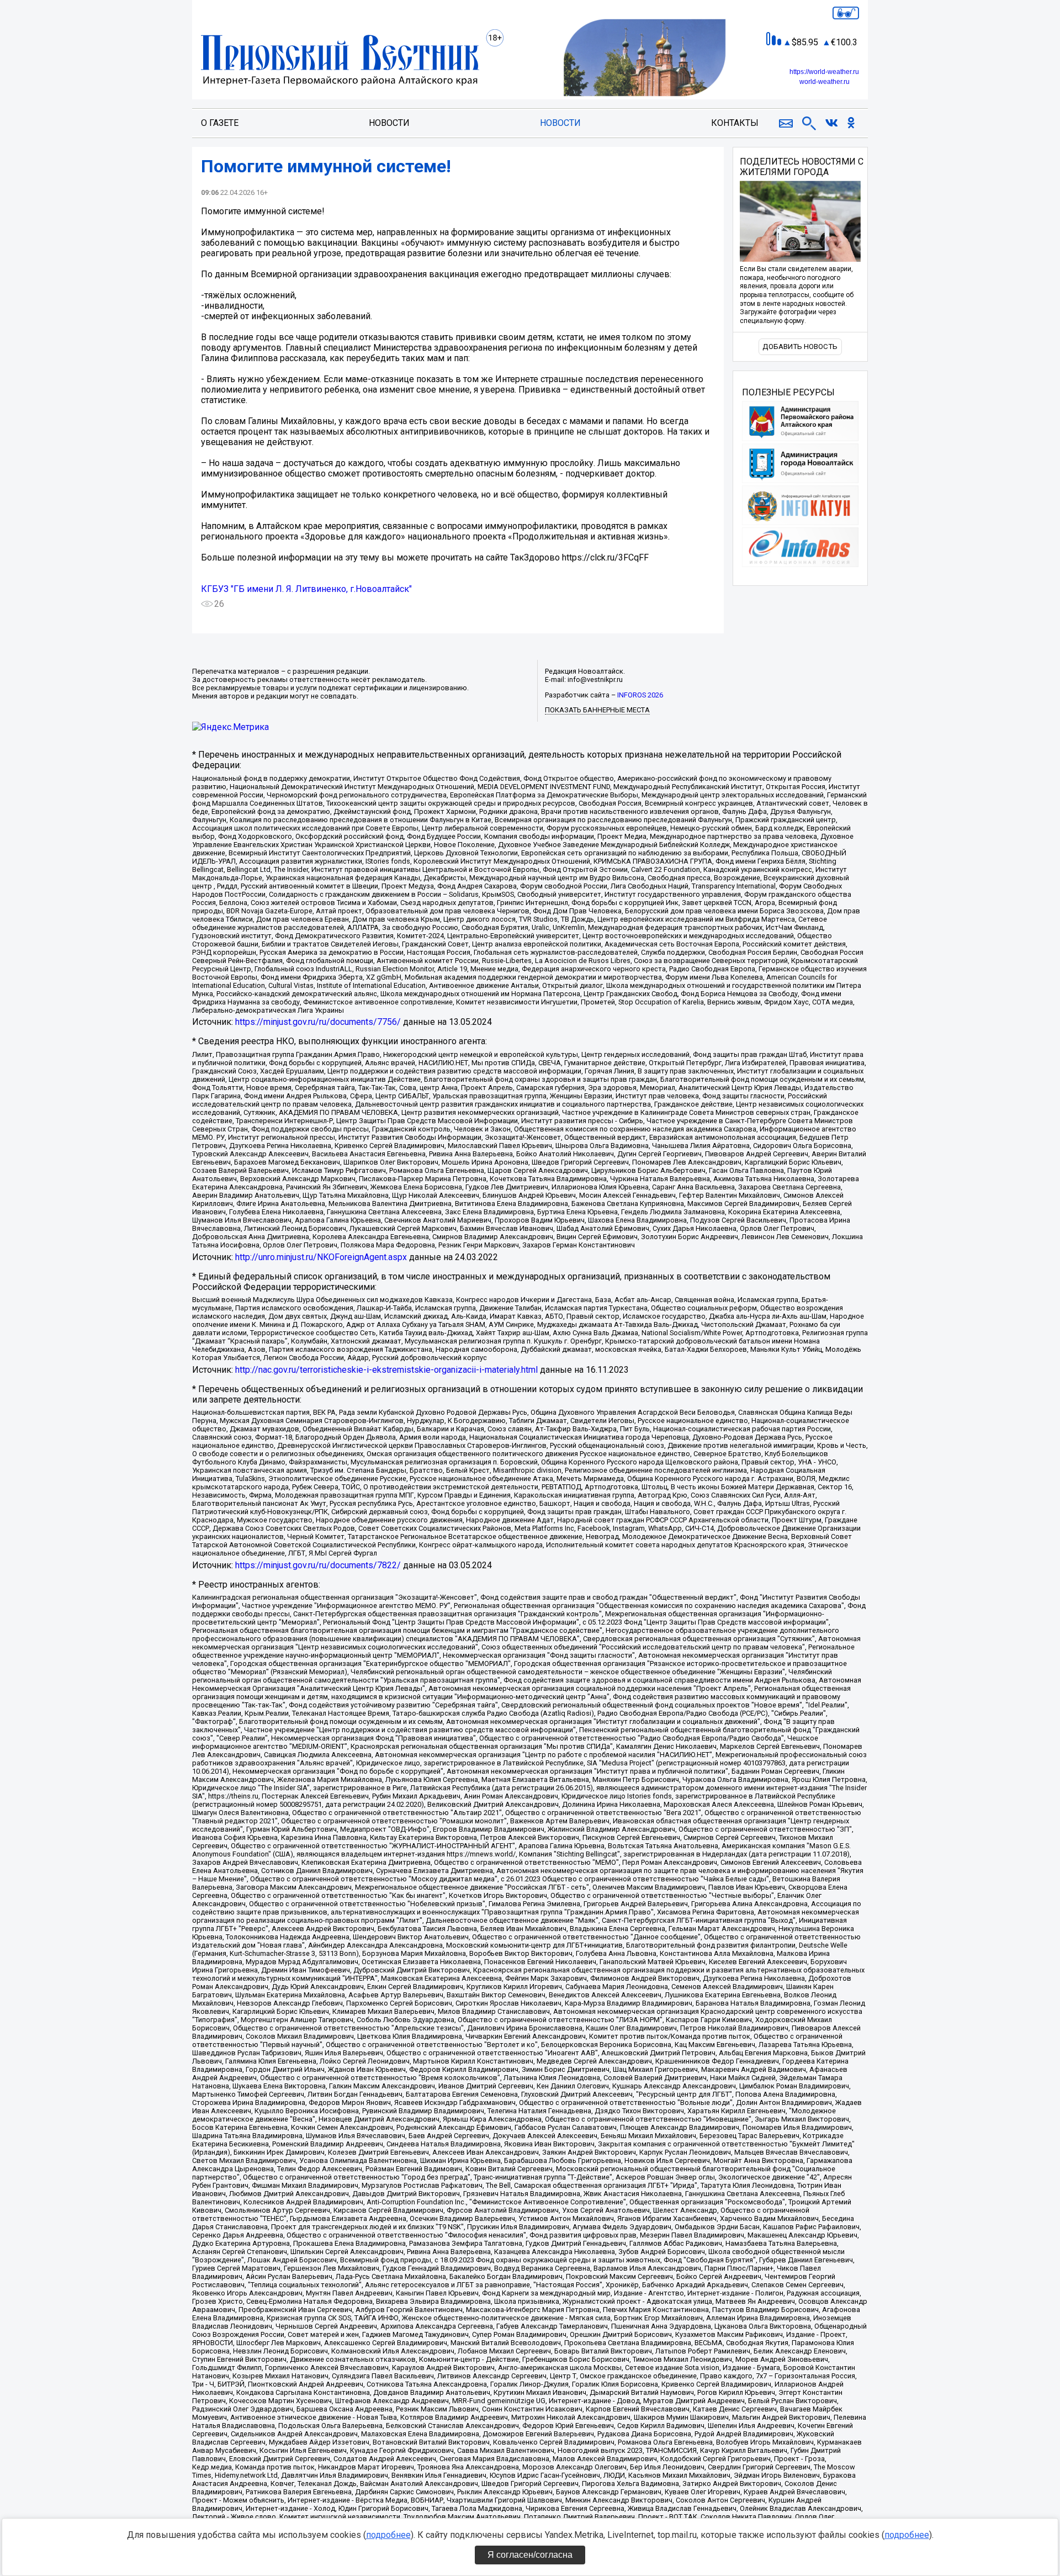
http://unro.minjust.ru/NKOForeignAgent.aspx (321, 1257)
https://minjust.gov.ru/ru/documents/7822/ (318, 1565)
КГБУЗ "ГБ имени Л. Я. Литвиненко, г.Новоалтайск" (306, 589)
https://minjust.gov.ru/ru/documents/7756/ (318, 1022)
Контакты (735, 123)
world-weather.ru (825, 82)
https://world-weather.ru (824, 72)
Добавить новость (800, 347)
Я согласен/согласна (530, 2555)
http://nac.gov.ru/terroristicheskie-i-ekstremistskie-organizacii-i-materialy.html (386, 1370)
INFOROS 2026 (640, 695)
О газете (220, 123)
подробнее (388, 2535)
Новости (389, 123)
